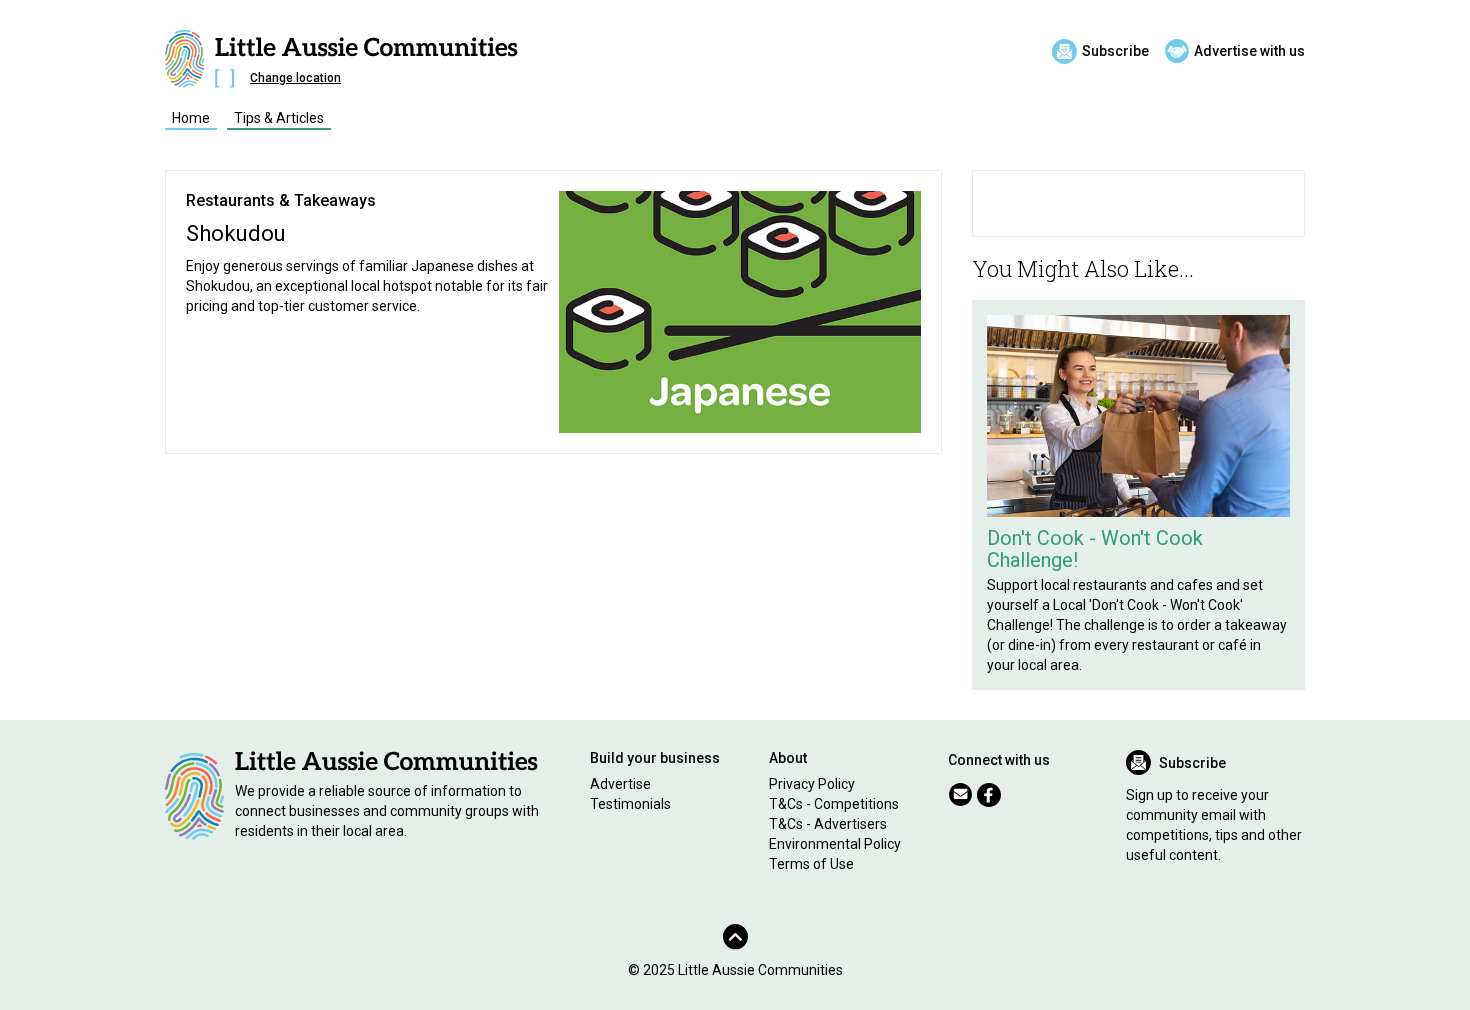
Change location (295, 78)
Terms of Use (811, 864)
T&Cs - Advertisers (828, 824)
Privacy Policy (812, 784)
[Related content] (1138, 416)
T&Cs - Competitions (834, 804)
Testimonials (630, 804)
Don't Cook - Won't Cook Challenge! (1095, 549)
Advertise (620, 784)
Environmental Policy (835, 844)
